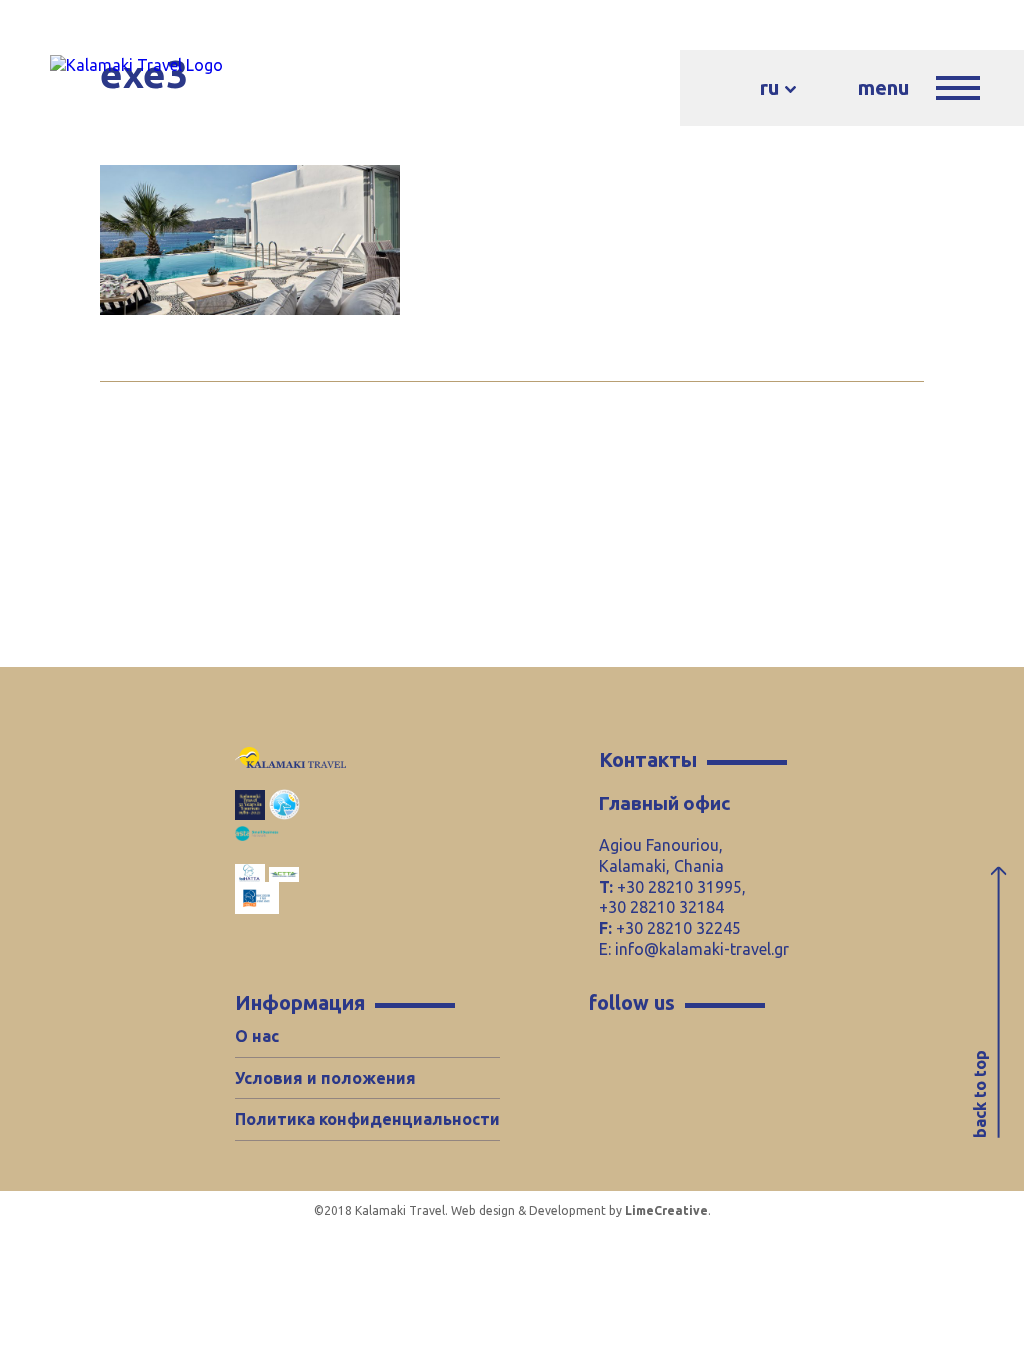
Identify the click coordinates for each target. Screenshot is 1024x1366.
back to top (980, 1095)
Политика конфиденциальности (367, 1119)
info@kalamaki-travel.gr (702, 949)
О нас (257, 1036)
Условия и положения (325, 1078)
